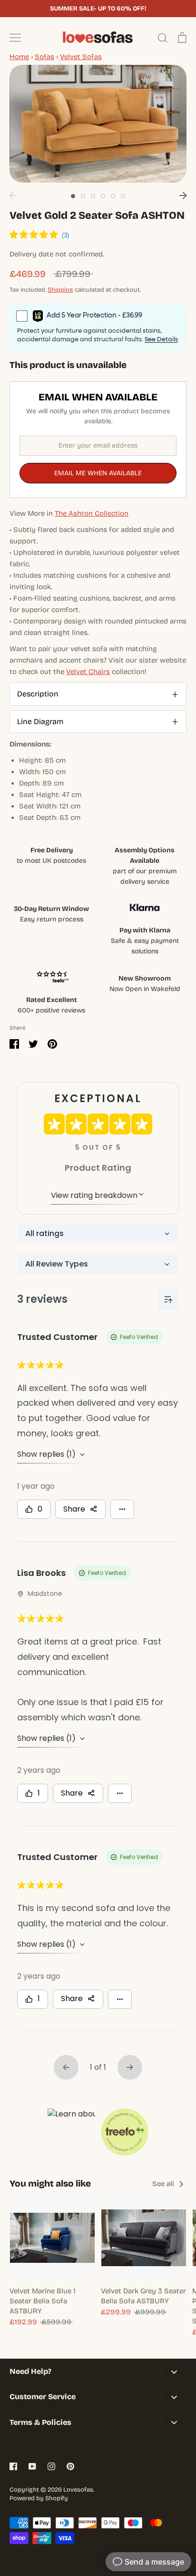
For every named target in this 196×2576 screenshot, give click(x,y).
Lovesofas (78, 2490)
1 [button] (73, 196)
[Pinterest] (70, 2466)
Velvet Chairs (88, 672)
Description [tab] (38, 694)
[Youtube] (32, 2466)
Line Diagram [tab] (40, 721)
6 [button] (123, 196)
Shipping (60, 290)
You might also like (50, 2183)
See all (164, 2184)
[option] (98, 124)
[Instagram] (51, 2466)
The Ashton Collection (92, 513)
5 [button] (113, 196)
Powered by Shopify (39, 2498)
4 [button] (103, 196)
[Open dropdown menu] (174, 2372)
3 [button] (93, 196)
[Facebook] (13, 2466)
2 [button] (83, 196)
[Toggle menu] (15, 38)
